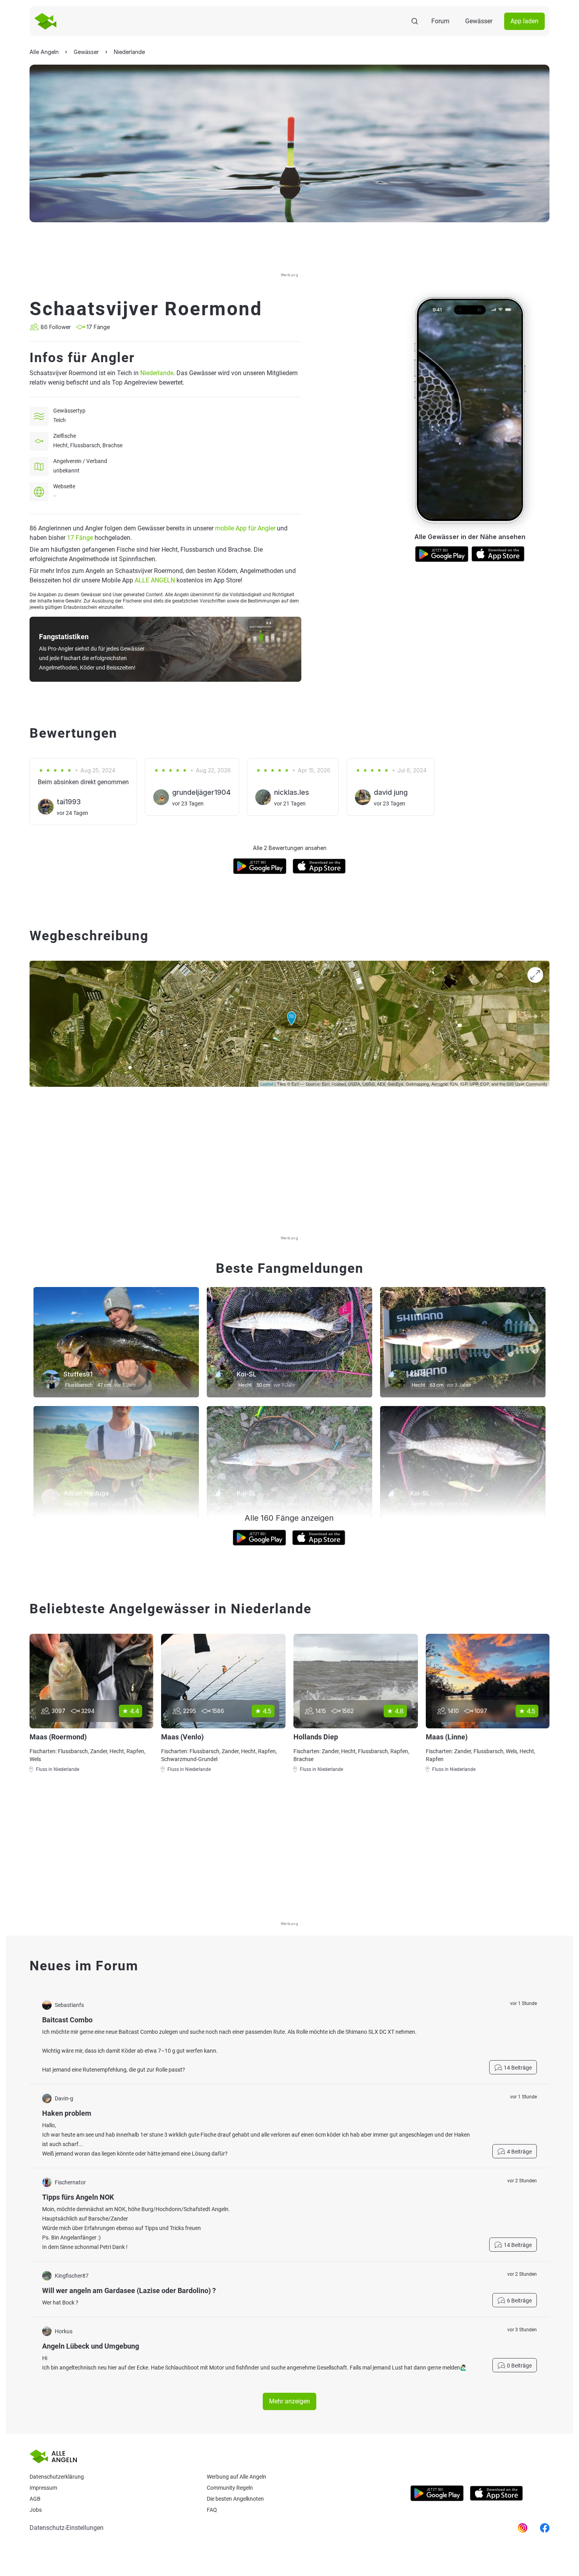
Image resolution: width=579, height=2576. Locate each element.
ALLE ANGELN (155, 580)
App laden (524, 21)
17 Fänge (80, 538)
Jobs (36, 2510)
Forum (440, 21)
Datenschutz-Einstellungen (67, 2528)
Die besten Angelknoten (235, 2499)
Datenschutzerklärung (57, 2477)
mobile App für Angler (245, 528)
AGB (35, 2499)
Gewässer (479, 21)
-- (55, 496)
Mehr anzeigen (289, 2401)
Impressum (43, 2488)
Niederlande (157, 373)
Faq (212, 2510)
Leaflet (267, 1084)
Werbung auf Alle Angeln (237, 2477)
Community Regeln (230, 2488)
